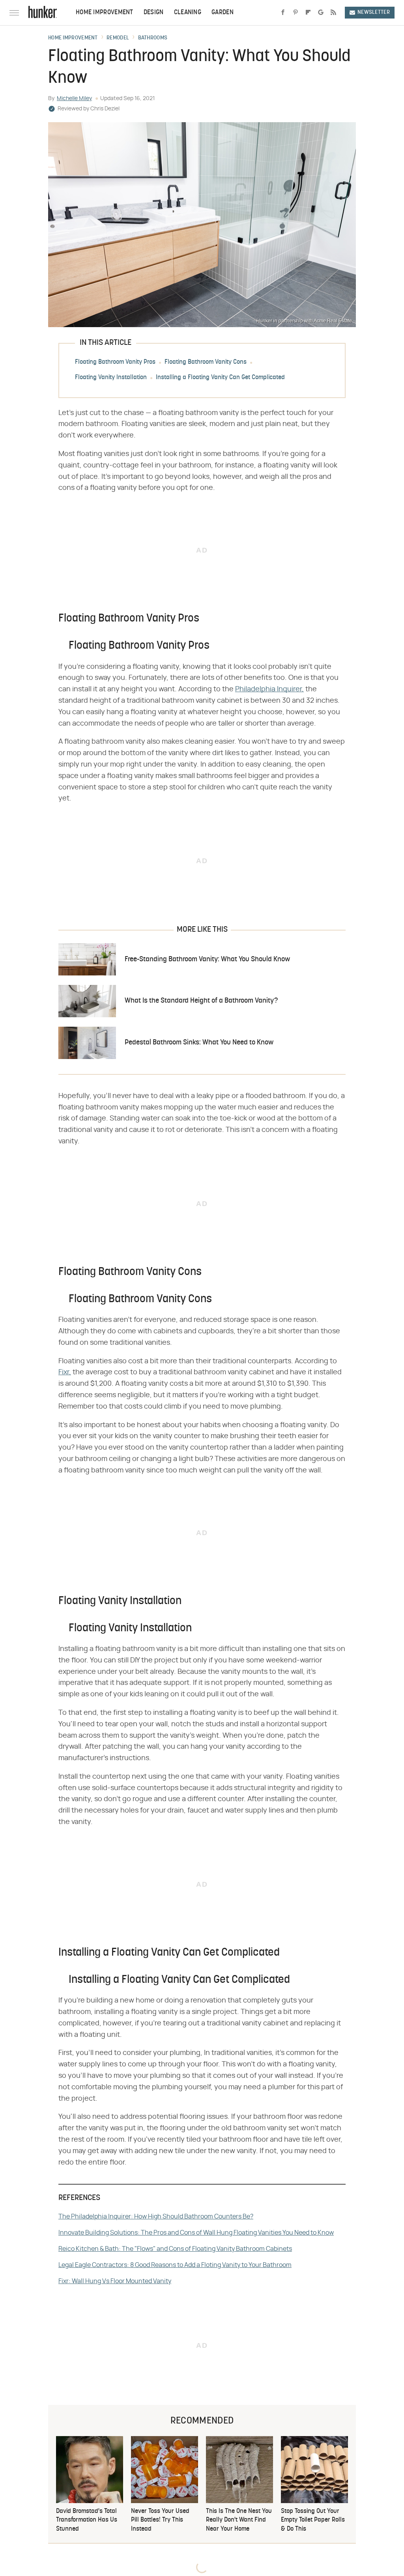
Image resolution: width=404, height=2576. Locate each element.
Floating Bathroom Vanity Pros (115, 362)
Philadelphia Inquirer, (269, 689)
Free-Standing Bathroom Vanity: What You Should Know (207, 959)
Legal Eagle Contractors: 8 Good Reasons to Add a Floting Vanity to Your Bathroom (175, 2265)
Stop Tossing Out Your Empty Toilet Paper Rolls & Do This (313, 2520)
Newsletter (374, 12)
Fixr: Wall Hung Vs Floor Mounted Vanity (115, 2281)
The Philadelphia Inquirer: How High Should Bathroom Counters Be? (156, 2217)
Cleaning (188, 13)
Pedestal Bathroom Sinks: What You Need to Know (199, 1043)
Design (154, 13)
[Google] (321, 13)
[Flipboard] (308, 13)
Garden (223, 13)
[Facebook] (283, 13)
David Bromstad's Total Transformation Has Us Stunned (87, 2520)
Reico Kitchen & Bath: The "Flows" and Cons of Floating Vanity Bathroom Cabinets (175, 2249)
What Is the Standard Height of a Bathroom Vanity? (201, 1001)
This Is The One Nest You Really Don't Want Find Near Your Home (239, 2520)
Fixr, (65, 1372)
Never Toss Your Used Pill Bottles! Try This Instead (160, 2520)
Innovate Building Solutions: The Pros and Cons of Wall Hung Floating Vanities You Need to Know (196, 2233)
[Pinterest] (296, 13)
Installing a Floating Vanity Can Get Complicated (220, 378)
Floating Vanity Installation (111, 378)
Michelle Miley (74, 99)
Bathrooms (153, 38)
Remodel (118, 38)
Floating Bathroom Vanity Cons (206, 362)
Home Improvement (105, 13)
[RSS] (333, 13)
